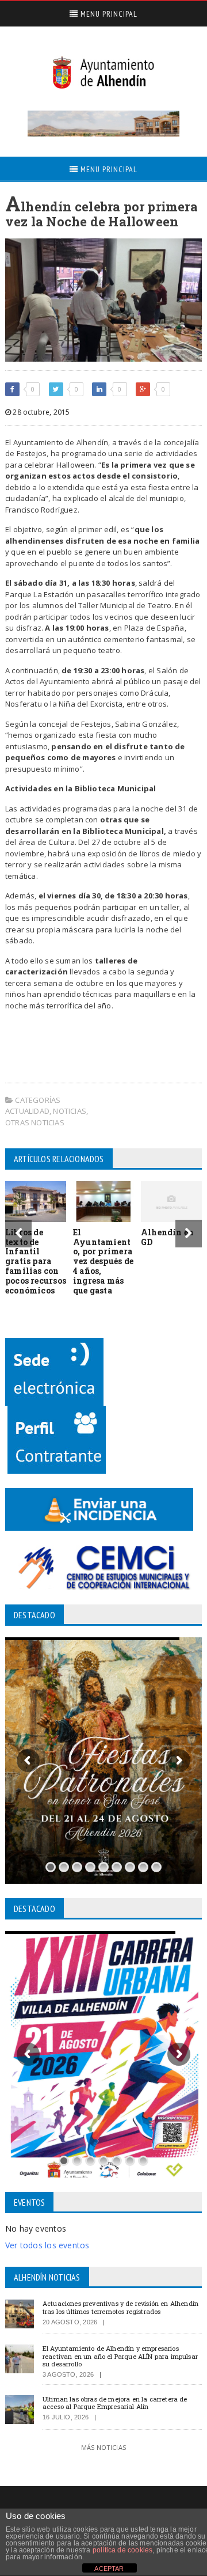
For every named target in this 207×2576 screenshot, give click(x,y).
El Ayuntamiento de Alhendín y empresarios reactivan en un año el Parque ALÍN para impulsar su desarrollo (120, 2356)
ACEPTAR (109, 2569)
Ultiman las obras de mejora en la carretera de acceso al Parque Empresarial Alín (115, 2403)
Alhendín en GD (167, 1237)
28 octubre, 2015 (40, 412)
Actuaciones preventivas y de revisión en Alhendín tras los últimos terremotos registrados (120, 2307)
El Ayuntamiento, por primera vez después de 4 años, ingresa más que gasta (103, 1261)
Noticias (70, 1111)
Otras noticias (35, 1122)
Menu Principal (108, 14)
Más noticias (103, 2447)
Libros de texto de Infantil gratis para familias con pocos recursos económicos (36, 1261)
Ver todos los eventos (47, 2245)
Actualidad (27, 1111)
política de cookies (122, 2550)
